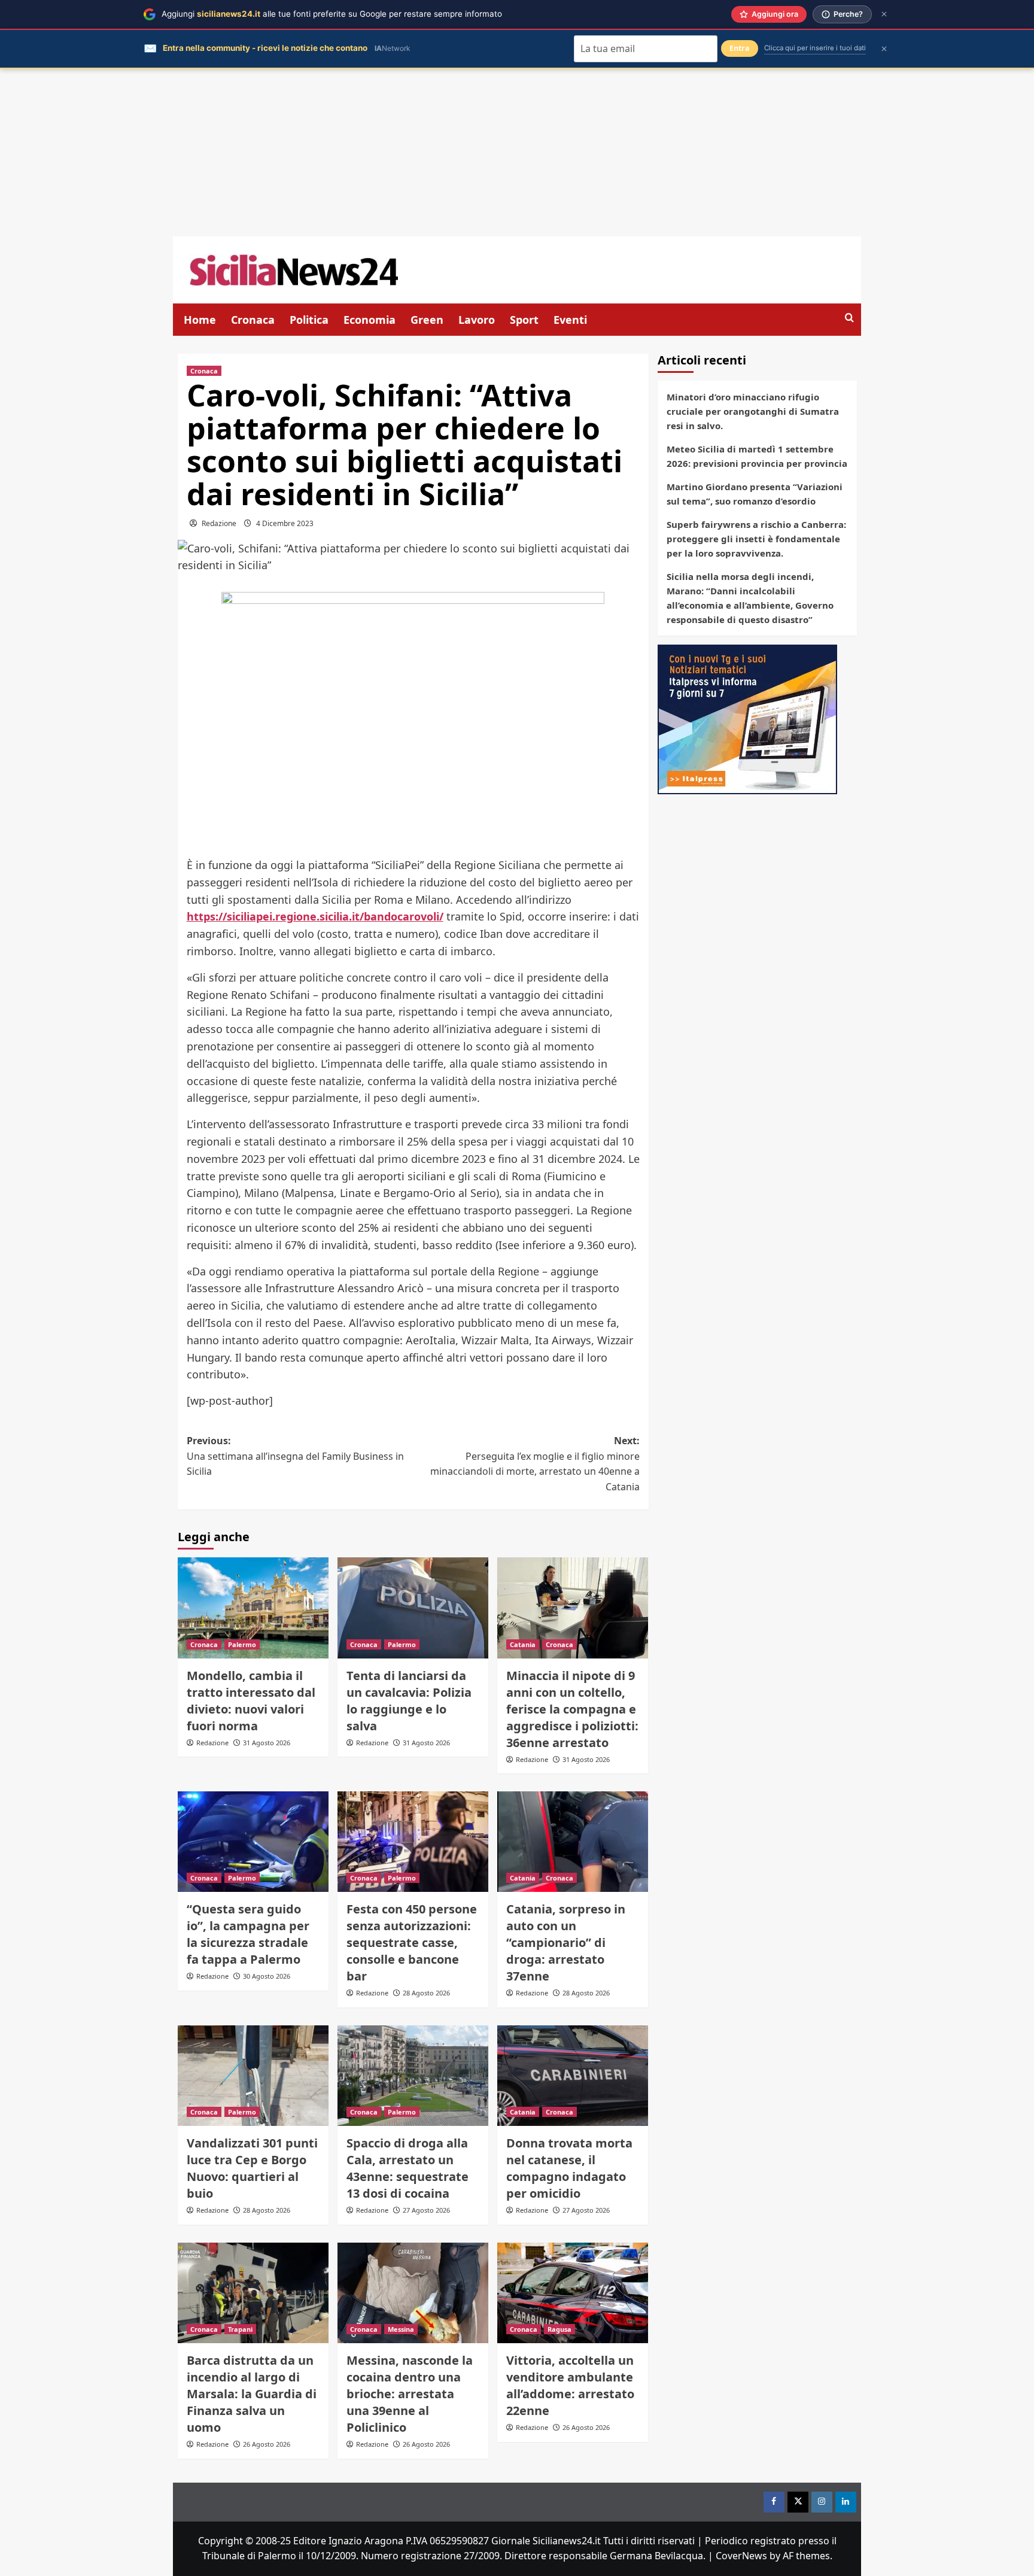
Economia (369, 320)
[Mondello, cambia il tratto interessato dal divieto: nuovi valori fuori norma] (253, 1608)
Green (427, 320)
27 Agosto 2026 (426, 2210)
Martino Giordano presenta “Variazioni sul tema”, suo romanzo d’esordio (755, 494)
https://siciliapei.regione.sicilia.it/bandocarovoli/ (315, 916)
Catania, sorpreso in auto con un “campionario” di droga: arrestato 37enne (566, 1942)
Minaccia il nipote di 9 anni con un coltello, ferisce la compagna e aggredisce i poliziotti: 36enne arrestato (572, 1709)
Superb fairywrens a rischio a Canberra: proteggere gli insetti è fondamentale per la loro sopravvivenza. (756, 539)
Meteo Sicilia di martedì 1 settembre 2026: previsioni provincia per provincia (757, 456)
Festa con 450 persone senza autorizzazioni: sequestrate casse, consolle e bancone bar (412, 1942)
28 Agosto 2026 (426, 1993)
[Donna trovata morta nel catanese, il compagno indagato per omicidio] (573, 2076)
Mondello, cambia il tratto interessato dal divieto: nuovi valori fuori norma (251, 1701)
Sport (524, 320)
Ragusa (559, 2329)
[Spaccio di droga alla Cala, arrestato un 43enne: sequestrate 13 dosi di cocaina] (413, 2076)
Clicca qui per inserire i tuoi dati (815, 48)
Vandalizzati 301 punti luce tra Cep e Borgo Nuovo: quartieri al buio (252, 2168)
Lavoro (477, 320)
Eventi (570, 320)
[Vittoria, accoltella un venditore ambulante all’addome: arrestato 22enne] (573, 2293)
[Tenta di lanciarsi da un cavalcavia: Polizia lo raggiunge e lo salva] (413, 1608)
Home (200, 320)
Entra (740, 48)
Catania (523, 1644)
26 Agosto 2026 (267, 2444)
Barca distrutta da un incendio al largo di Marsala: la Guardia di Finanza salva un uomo (252, 2394)
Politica (309, 320)
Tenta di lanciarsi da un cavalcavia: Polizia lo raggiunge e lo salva (409, 1701)
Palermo (242, 1644)
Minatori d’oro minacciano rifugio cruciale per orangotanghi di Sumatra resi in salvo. (753, 411)
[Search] (849, 318)
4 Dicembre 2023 (285, 523)
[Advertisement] (517, 153)
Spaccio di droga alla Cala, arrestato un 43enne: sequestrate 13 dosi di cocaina (407, 2168)
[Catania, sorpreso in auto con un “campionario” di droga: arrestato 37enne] (573, 1842)
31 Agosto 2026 (267, 1743)
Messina (401, 2329)
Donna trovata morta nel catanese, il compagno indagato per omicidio (569, 2168)
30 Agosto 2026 (267, 1976)
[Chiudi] (884, 14)
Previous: (295, 1456)
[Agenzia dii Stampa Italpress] (747, 718)
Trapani (240, 2329)
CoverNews (741, 2556)
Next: (535, 1464)
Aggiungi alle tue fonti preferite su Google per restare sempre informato (332, 14)
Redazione (219, 523)
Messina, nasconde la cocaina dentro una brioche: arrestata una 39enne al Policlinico (410, 2394)
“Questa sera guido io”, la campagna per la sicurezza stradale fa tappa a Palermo (248, 1934)
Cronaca (253, 320)
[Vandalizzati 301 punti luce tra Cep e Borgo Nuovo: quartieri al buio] (253, 2076)
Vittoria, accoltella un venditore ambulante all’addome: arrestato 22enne (570, 2385)
